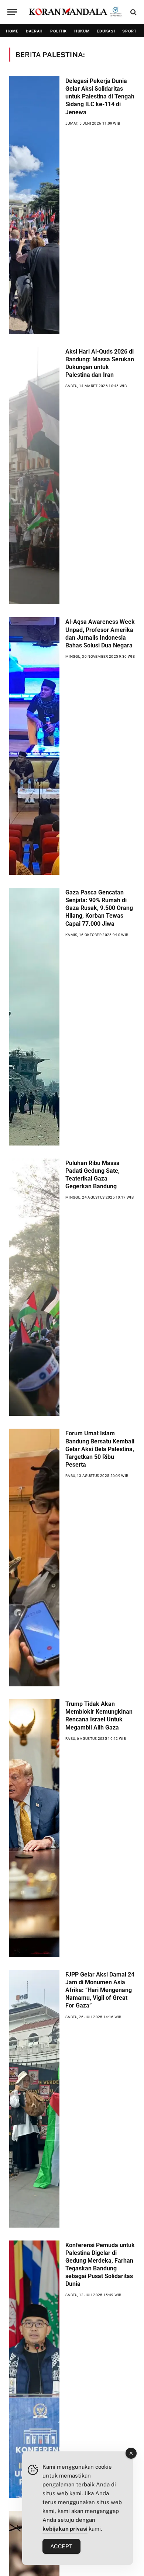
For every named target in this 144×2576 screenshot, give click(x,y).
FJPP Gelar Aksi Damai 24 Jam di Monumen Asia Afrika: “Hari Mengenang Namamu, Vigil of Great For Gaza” (100, 1990)
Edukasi (106, 31)
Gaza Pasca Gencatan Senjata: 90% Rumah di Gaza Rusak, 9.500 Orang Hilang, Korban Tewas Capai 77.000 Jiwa (99, 908)
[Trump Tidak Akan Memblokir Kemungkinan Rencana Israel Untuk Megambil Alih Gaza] (34, 1828)
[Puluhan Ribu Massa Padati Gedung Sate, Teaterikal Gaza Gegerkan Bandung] (34, 1287)
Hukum (82, 31)
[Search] (133, 12)
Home (12, 31)
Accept (61, 2546)
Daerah (34, 31)
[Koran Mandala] (76, 12)
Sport (129, 31)
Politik (59, 31)
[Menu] (12, 12)
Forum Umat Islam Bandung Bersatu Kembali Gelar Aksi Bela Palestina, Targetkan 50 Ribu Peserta (100, 1449)
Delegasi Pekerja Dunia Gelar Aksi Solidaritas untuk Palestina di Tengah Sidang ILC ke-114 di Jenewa (100, 97)
